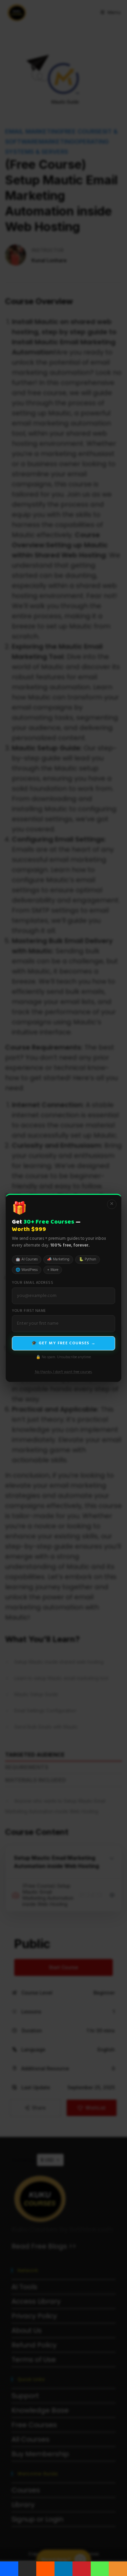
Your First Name (29, 1311)
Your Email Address (33, 1283)
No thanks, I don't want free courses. (64, 1372)
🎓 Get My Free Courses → (63, 1343)
